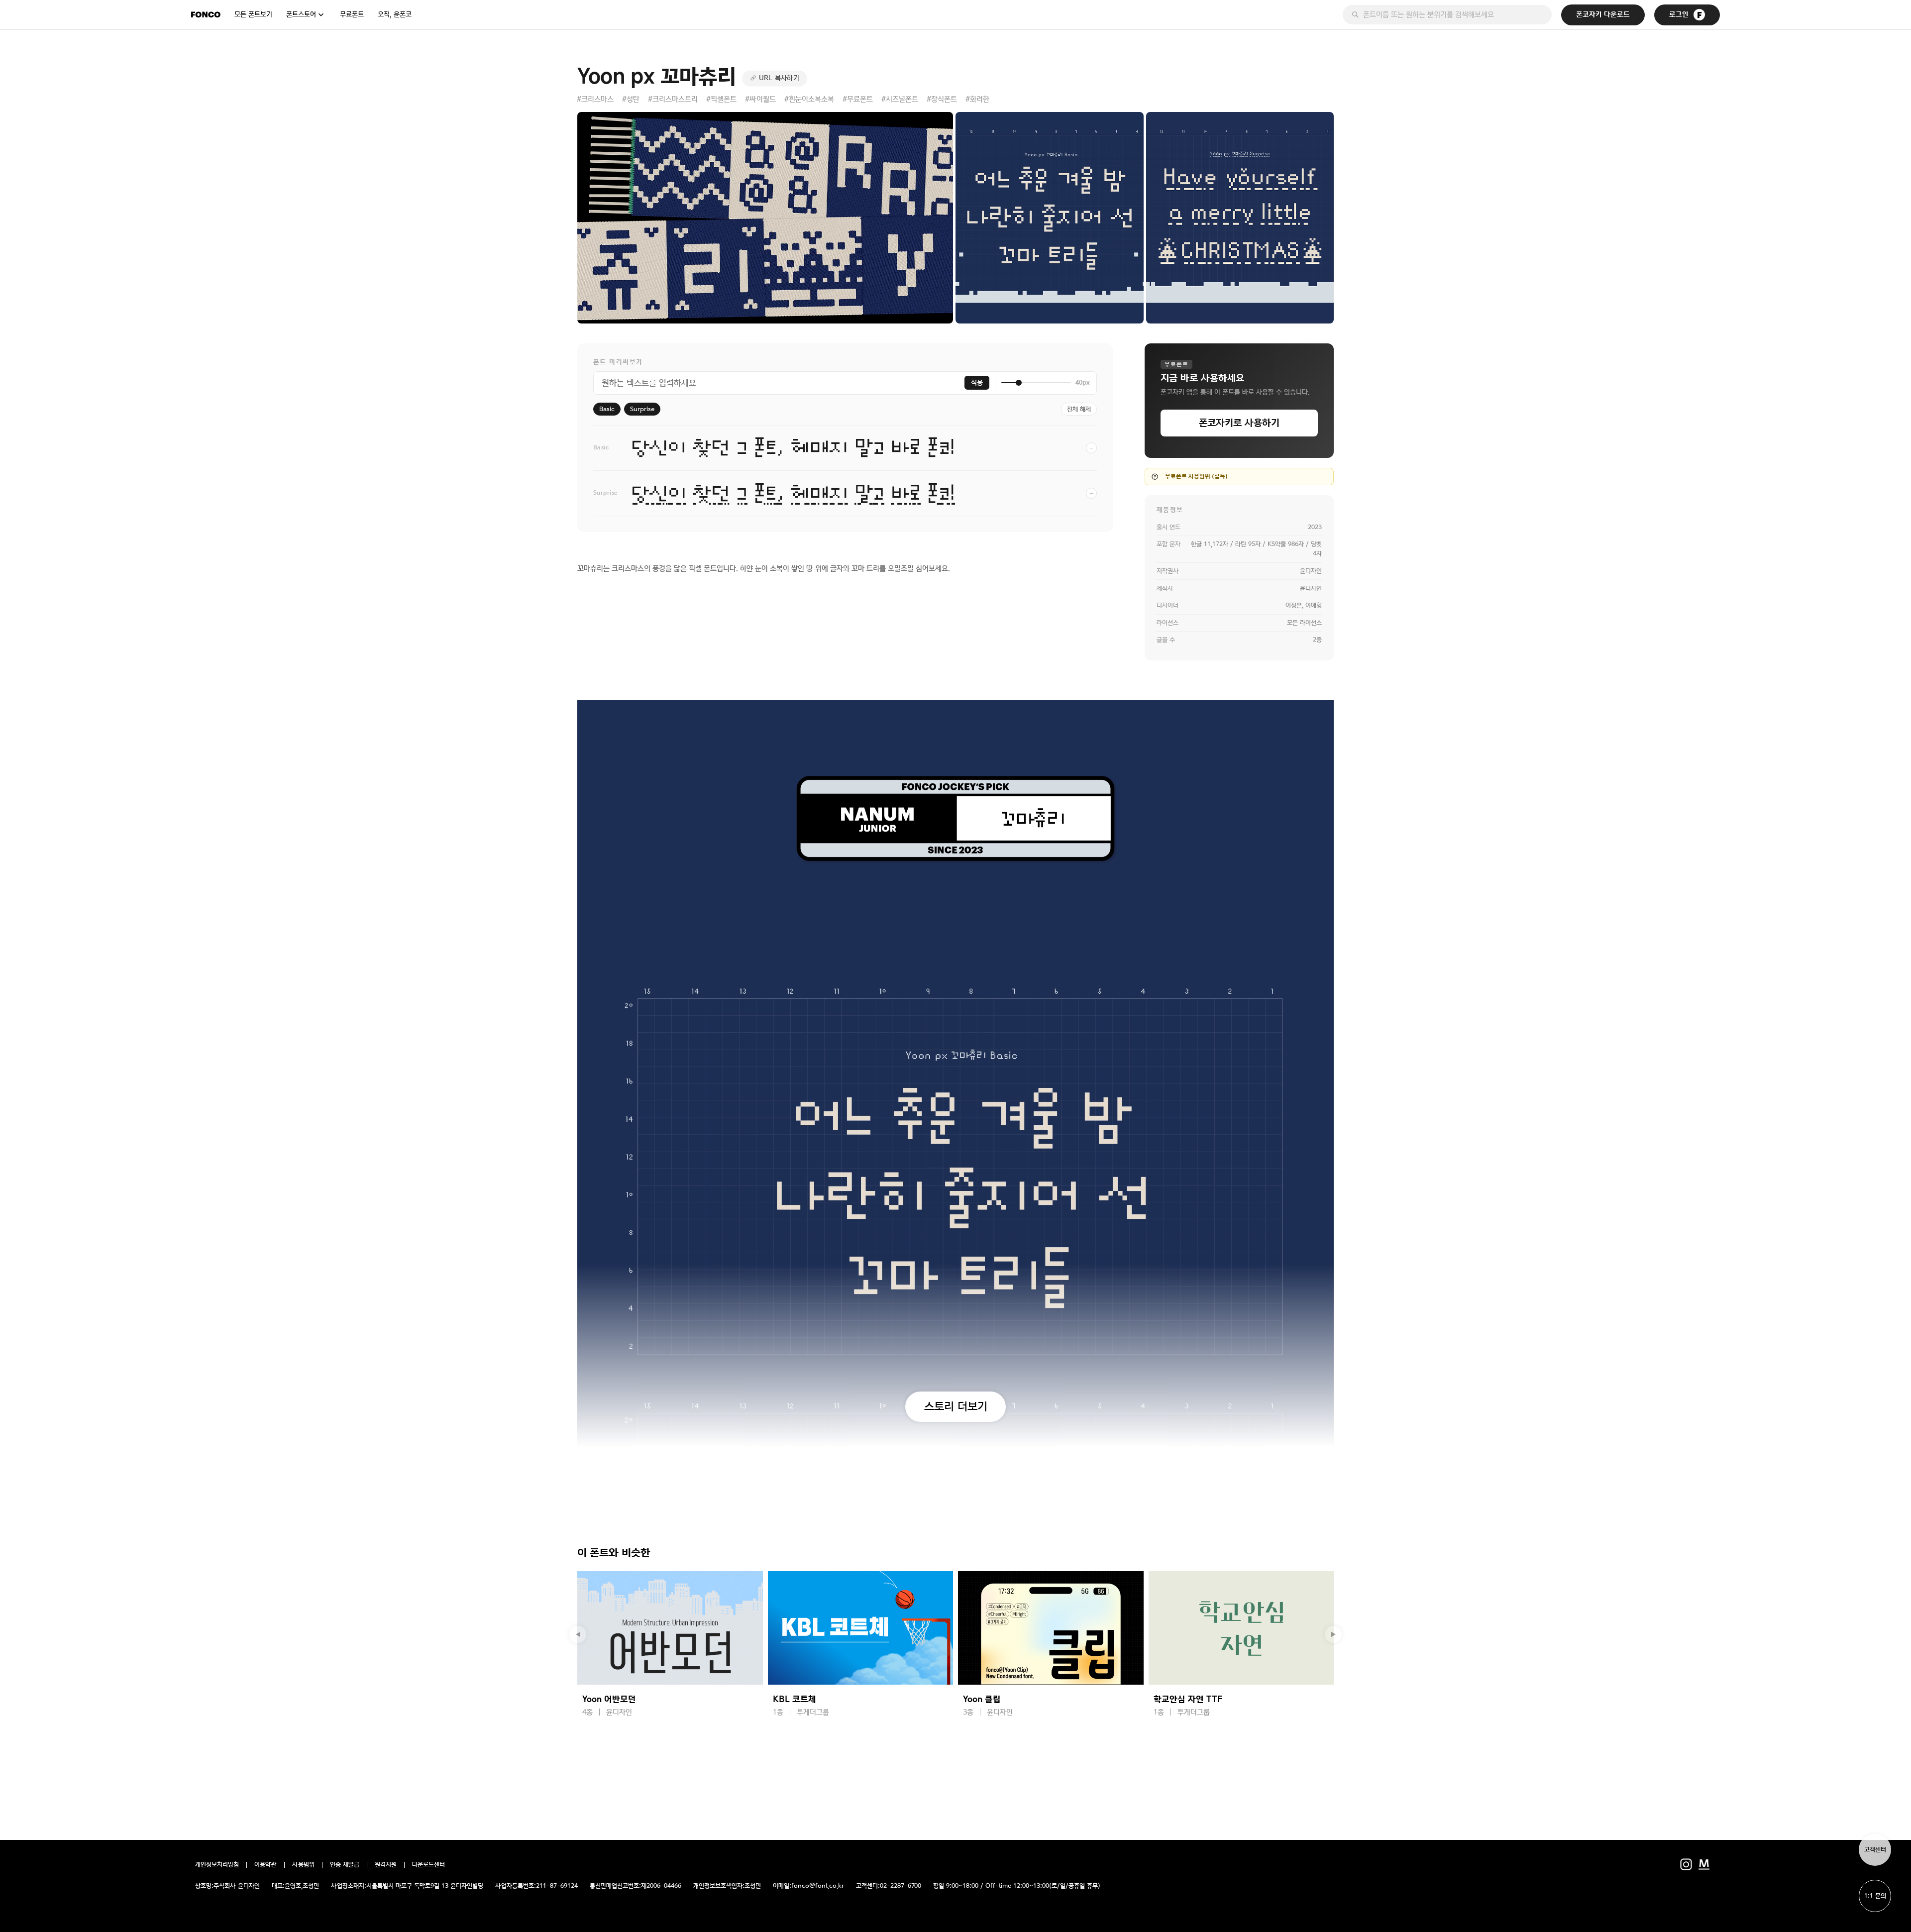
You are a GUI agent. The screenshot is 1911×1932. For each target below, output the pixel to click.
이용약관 (265, 1865)
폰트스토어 (301, 14)
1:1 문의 (1875, 1896)
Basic (607, 409)
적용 (977, 383)
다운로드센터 (428, 1865)
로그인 (1679, 15)
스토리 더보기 (956, 1406)
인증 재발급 (345, 1865)
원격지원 (386, 1865)
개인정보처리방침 (217, 1865)
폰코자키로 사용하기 (1239, 423)
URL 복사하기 (779, 78)
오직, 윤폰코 (395, 14)
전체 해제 (1079, 409)
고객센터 (1875, 1850)
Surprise (642, 409)
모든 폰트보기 (253, 14)
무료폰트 (352, 14)
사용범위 (303, 1865)
